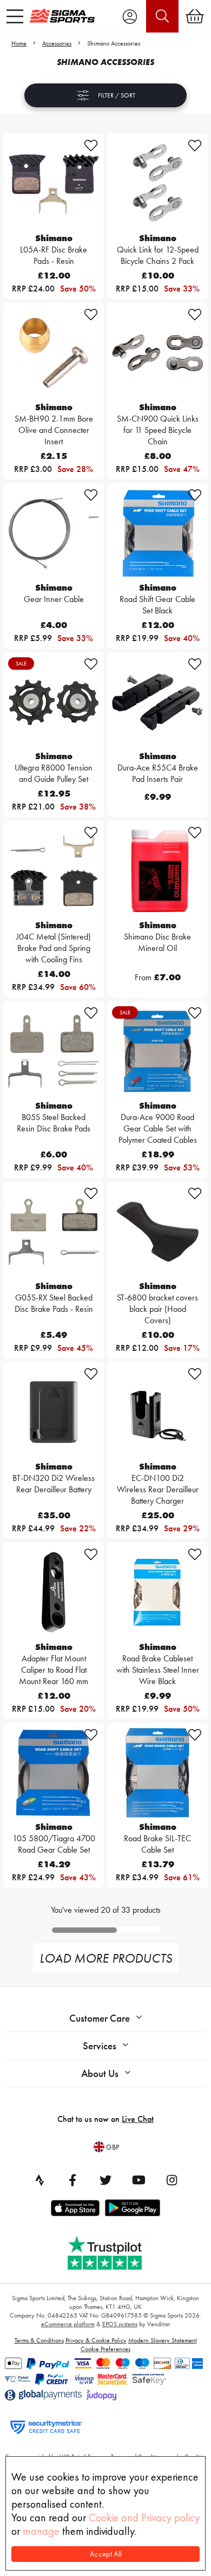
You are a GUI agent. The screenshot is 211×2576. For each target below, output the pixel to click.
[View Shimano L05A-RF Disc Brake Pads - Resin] (54, 184)
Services (100, 2046)
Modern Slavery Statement (163, 2340)
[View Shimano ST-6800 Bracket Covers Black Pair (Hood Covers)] (157, 1232)
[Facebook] (72, 2180)
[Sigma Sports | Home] (62, 16)
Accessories (57, 43)
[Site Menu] (15, 16)
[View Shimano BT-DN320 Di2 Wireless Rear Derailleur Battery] (54, 1412)
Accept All (106, 2554)
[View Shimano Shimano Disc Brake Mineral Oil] (157, 871)
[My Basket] (195, 16)
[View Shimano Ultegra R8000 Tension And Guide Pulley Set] (54, 702)
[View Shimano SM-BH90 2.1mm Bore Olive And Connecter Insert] (54, 353)
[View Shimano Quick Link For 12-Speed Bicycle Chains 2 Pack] (157, 184)
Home (19, 43)
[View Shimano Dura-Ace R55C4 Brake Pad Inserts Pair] (157, 702)
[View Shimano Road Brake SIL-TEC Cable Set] (157, 1773)
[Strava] (39, 2180)
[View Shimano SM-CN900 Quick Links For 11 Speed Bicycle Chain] (157, 353)
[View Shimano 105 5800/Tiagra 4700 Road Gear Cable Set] (54, 1773)
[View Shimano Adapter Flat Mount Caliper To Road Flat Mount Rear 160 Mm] (54, 1593)
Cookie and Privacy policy (144, 2517)
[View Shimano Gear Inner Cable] (54, 533)
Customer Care (100, 2018)
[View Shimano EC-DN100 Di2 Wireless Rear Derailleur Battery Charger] (157, 1412)
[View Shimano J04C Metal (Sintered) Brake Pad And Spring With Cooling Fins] (54, 871)
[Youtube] (139, 2180)
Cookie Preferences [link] (105, 2349)
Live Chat (138, 2119)
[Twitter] (105, 2180)
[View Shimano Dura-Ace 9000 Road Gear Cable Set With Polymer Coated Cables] (157, 1051)
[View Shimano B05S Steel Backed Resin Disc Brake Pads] (54, 1051)
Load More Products (106, 1958)
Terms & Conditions (39, 2340)
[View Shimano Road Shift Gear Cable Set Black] (157, 533)
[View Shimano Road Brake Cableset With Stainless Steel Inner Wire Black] (157, 1593)
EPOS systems (120, 2324)
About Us (100, 2073)
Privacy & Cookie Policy (96, 2340)
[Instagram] (172, 2180)
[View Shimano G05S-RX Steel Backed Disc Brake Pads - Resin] (54, 1232)
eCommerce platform (68, 2324)
